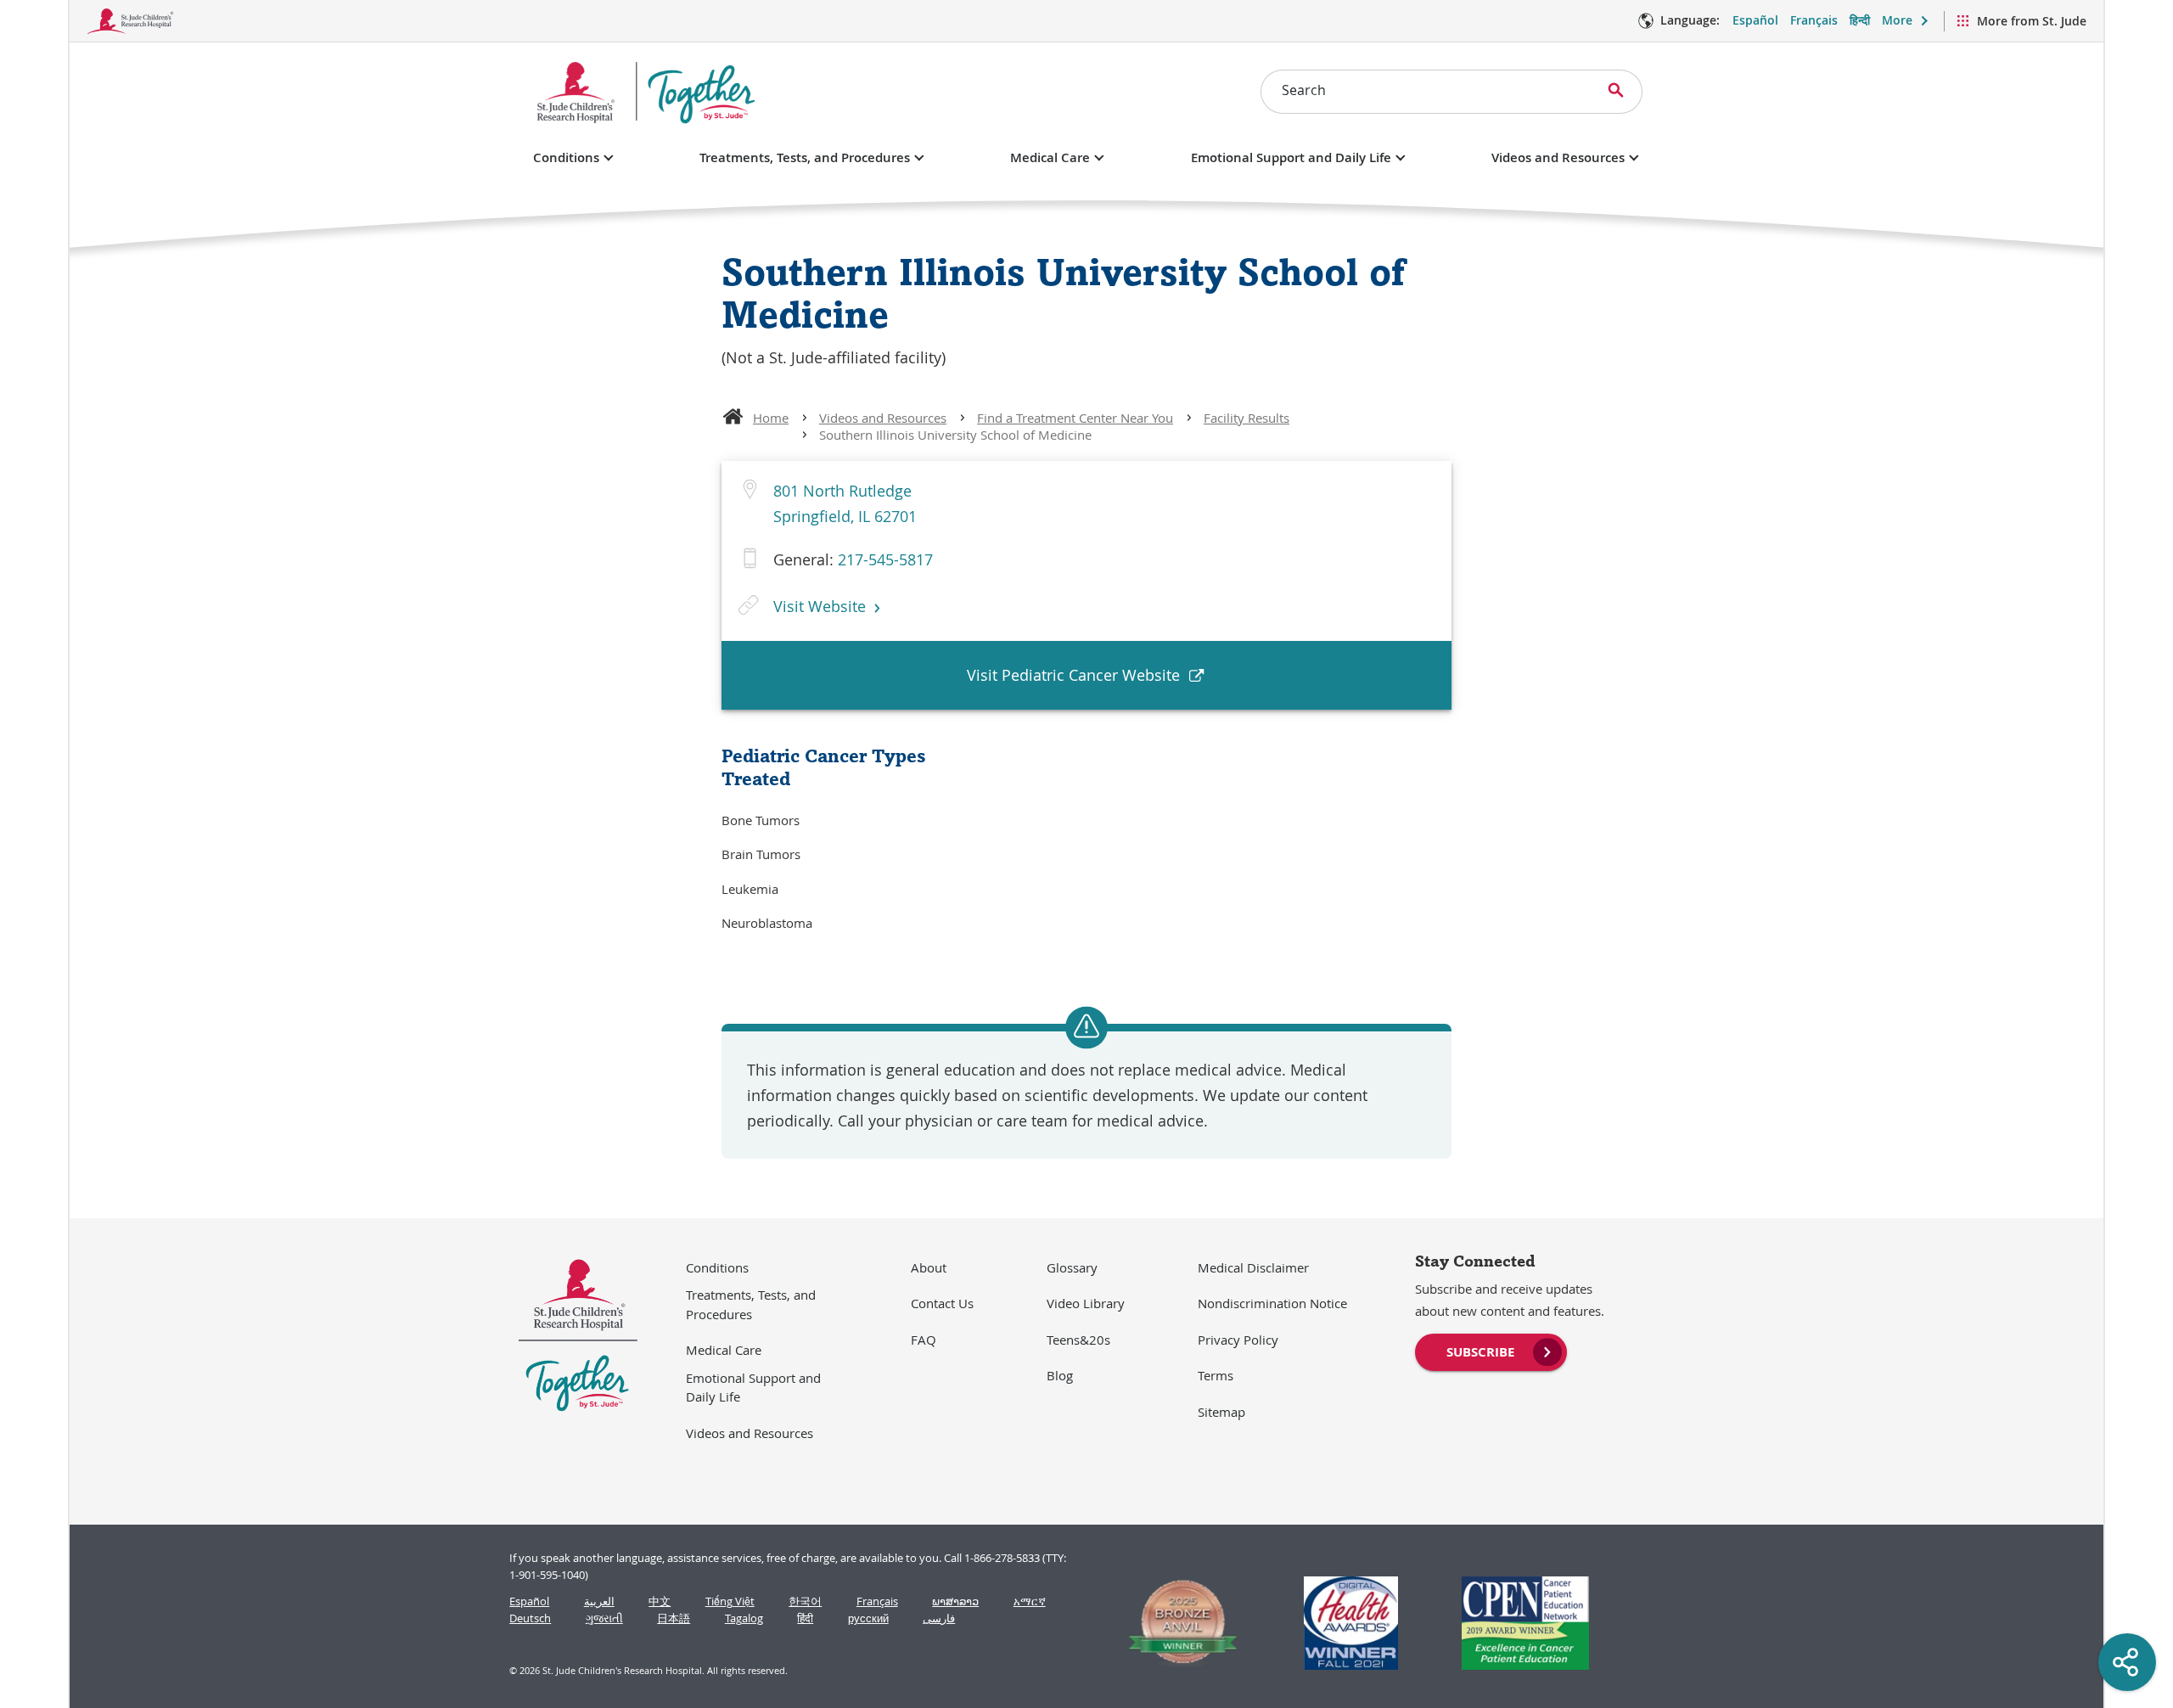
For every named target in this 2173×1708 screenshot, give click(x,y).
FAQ (924, 1340)
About (929, 1267)
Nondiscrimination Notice (1272, 1303)
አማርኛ (1030, 1601)
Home (771, 418)
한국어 (805, 1601)
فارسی (939, 1618)
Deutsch (530, 1618)
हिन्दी (1860, 20)
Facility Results (1247, 418)
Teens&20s (1078, 1340)
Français (1814, 20)
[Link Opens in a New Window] (1176, 1623)
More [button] (1897, 20)
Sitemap (1221, 1412)
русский (868, 1618)
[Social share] (2127, 1662)
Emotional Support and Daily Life (1291, 157)
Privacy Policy (1238, 1340)
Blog (1060, 1375)
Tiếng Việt (730, 1601)
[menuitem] (1491, 1351)
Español (1755, 20)
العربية (599, 1601)
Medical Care (1050, 157)
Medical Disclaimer (1253, 1267)
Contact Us (942, 1303)
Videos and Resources (1558, 157)
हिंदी (805, 1618)
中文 (660, 1601)
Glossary (1072, 1267)
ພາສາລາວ (955, 1601)
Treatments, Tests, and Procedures (805, 157)
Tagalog (744, 1618)
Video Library (1086, 1303)
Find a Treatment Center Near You (1075, 418)
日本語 (674, 1618)
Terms (1216, 1375)
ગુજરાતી (604, 1618)
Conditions (566, 157)
